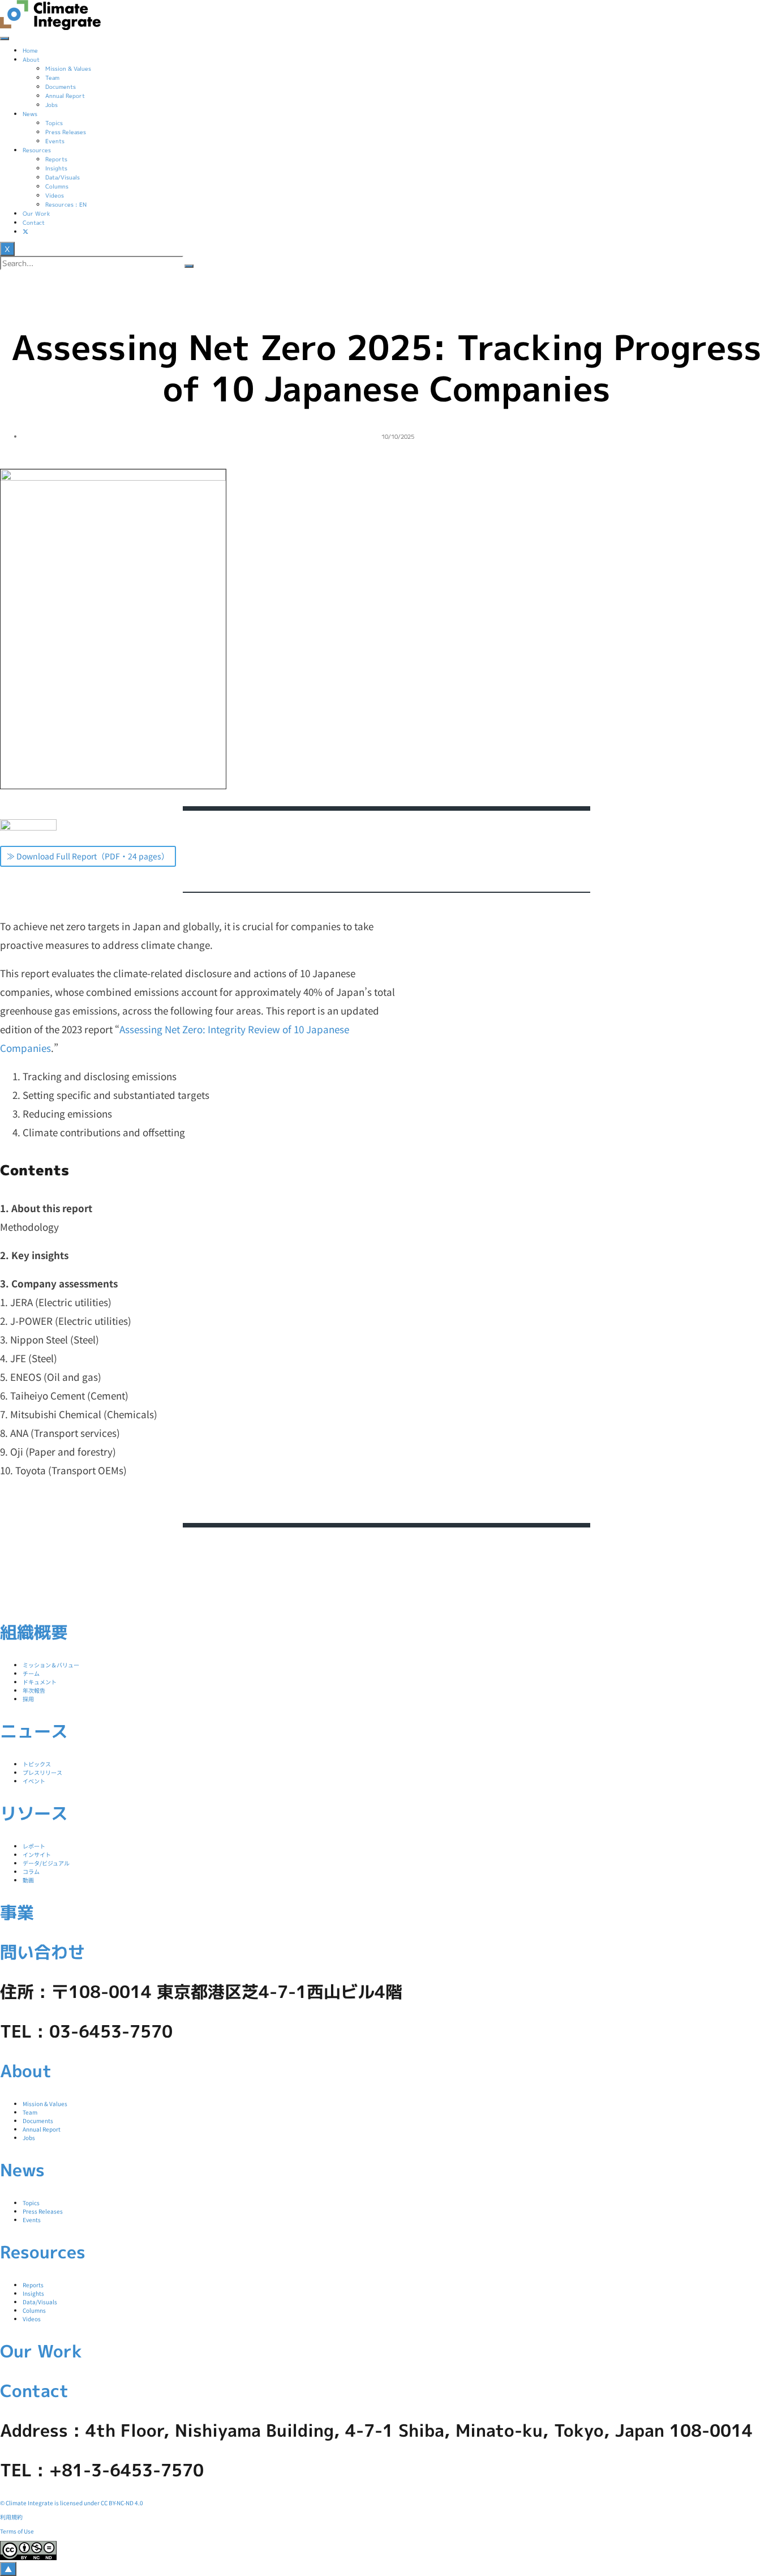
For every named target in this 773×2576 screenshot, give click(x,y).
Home (30, 50)
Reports (56, 159)
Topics (54, 123)
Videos (55, 195)
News (30, 114)
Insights (56, 168)
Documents (61, 87)
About (31, 59)
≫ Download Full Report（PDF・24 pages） (88, 856)
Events (55, 141)
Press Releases (66, 132)
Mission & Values (68, 69)
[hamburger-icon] (5, 38)
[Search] (189, 266)
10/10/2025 (398, 436)
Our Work (36, 213)
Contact (34, 222)
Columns (57, 186)
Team (52, 78)
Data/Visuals (63, 177)
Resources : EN (66, 204)
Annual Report (65, 96)
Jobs (51, 105)
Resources (37, 150)
